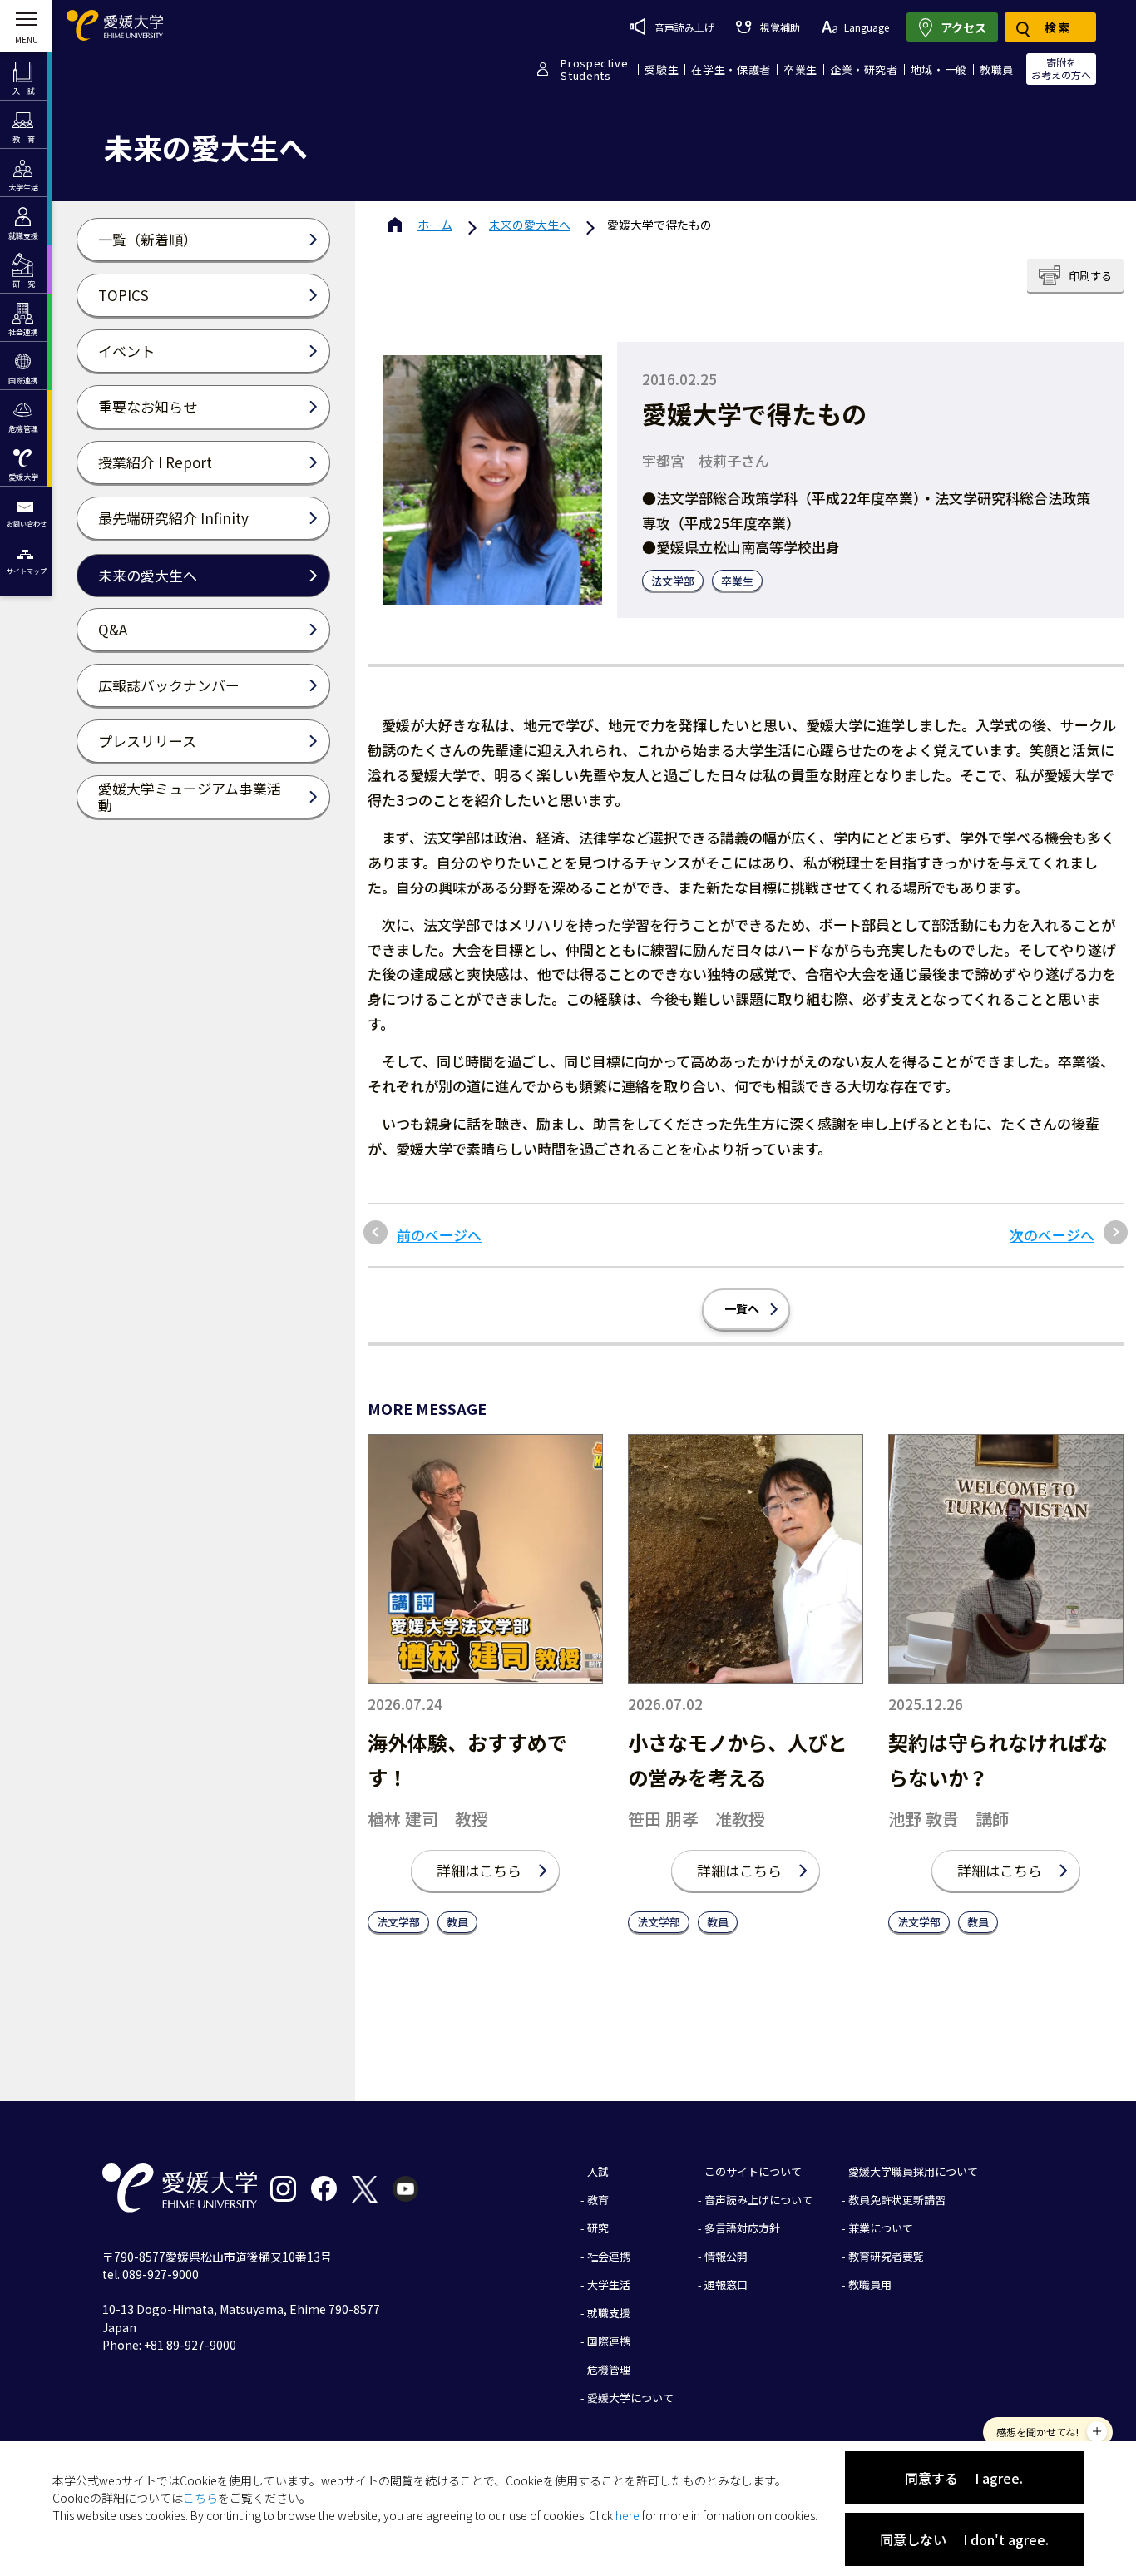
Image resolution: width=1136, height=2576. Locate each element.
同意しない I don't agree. (964, 2539)
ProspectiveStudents (594, 69)
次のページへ (1052, 1235)
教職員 (997, 69)
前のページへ (439, 1235)
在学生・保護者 (731, 69)
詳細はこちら (479, 1870)
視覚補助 (780, 27)
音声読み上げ (684, 27)
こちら (200, 2498)
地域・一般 (939, 69)
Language (867, 27)
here (627, 2515)
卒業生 (800, 69)
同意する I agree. (964, 2478)
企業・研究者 (864, 69)
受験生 (662, 69)
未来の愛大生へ (530, 225)
